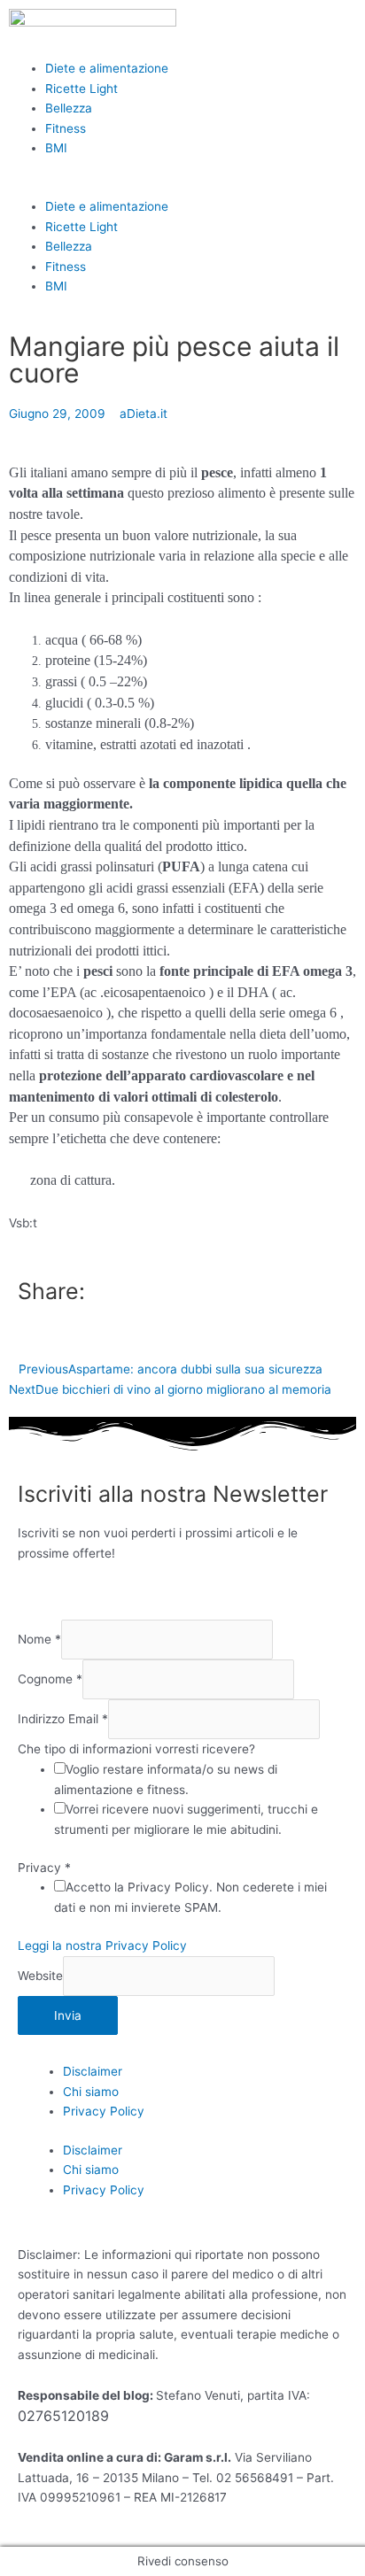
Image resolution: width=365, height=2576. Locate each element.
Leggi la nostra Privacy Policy (102, 1946)
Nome (39, 1639)
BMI (56, 148)
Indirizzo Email (63, 1720)
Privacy (44, 1868)
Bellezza (69, 108)
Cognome (50, 1680)
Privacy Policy (104, 2111)
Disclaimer (93, 2071)
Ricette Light (82, 89)
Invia (68, 2015)
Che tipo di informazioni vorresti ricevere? (136, 1749)
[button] (182, 186)
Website (40, 1976)
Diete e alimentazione (107, 68)
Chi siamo (91, 2092)
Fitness (66, 128)
